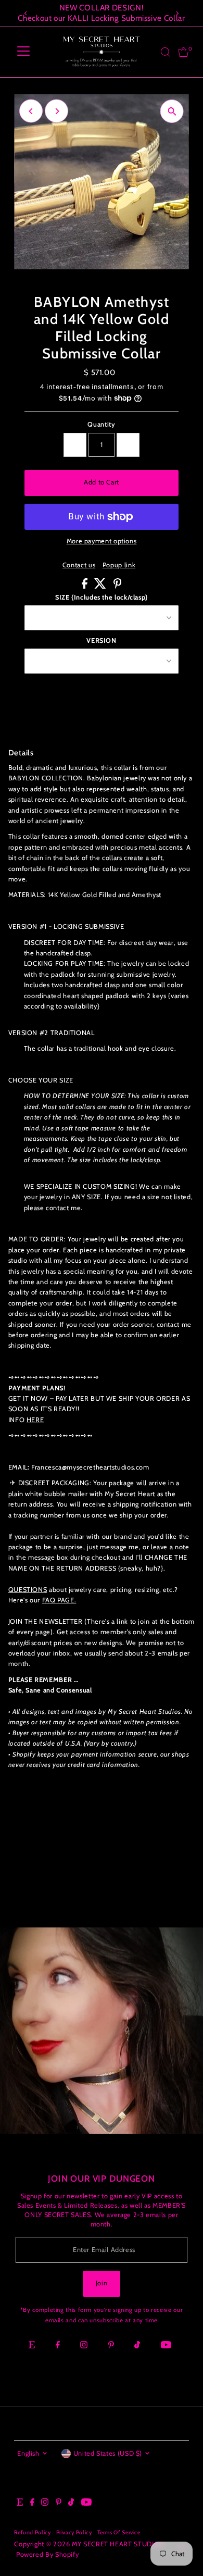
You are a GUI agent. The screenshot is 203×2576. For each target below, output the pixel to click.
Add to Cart (102, 482)
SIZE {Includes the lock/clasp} (102, 597)
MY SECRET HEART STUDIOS (118, 2544)
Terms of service (119, 2533)
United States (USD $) (108, 2453)
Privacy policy (74, 2533)
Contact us (79, 565)
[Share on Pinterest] (118, 586)
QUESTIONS (28, 1590)
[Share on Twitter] (101, 586)
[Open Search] (166, 52)
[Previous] (26, 13)
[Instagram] (84, 2346)
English (28, 2453)
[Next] (177, 13)
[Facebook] (58, 2346)
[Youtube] (166, 2346)
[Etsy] (32, 2346)
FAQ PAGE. (59, 1600)
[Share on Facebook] (86, 586)
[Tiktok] (137, 2346)
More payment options (102, 541)
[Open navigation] (23, 52)
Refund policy (32, 2533)
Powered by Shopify (47, 2554)
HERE (35, 1420)
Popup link (119, 565)
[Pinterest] (111, 2346)
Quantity (101, 424)
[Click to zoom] (172, 111)
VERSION (101, 640)
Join (102, 2283)
